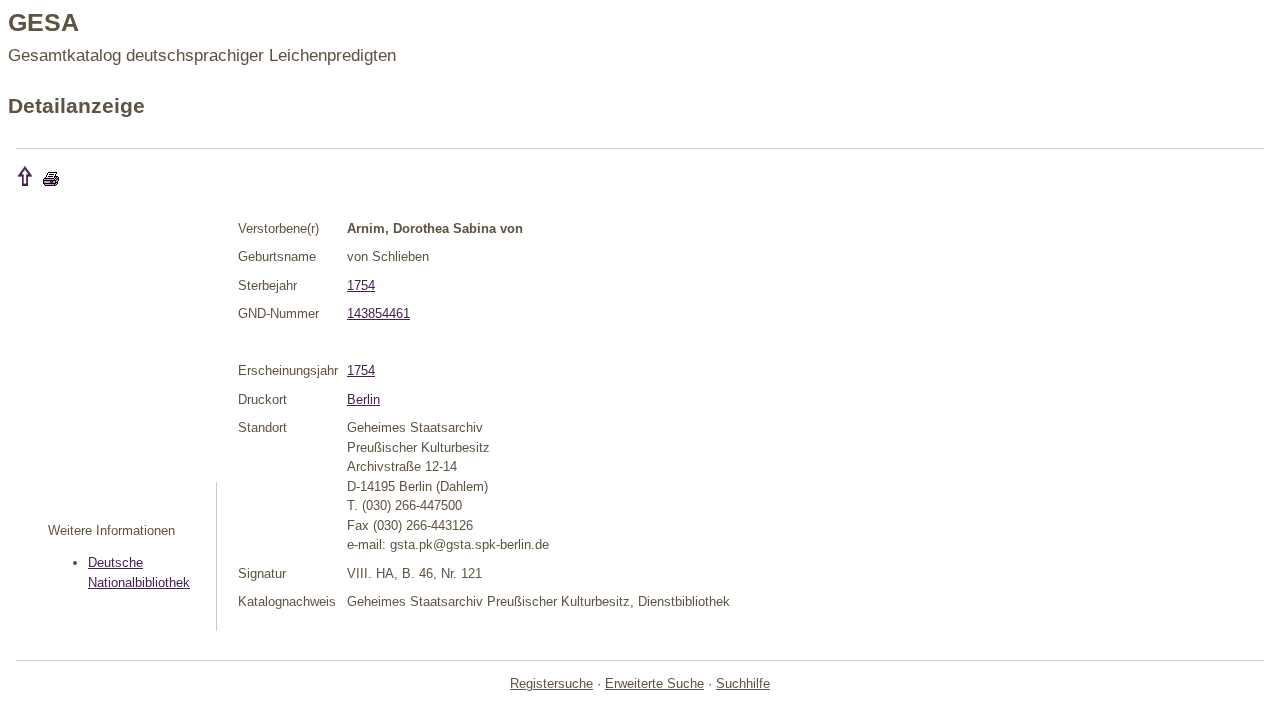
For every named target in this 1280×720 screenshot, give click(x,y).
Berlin (363, 399)
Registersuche (551, 683)
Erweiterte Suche (654, 683)
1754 (361, 285)
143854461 (378, 313)
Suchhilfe (743, 683)
